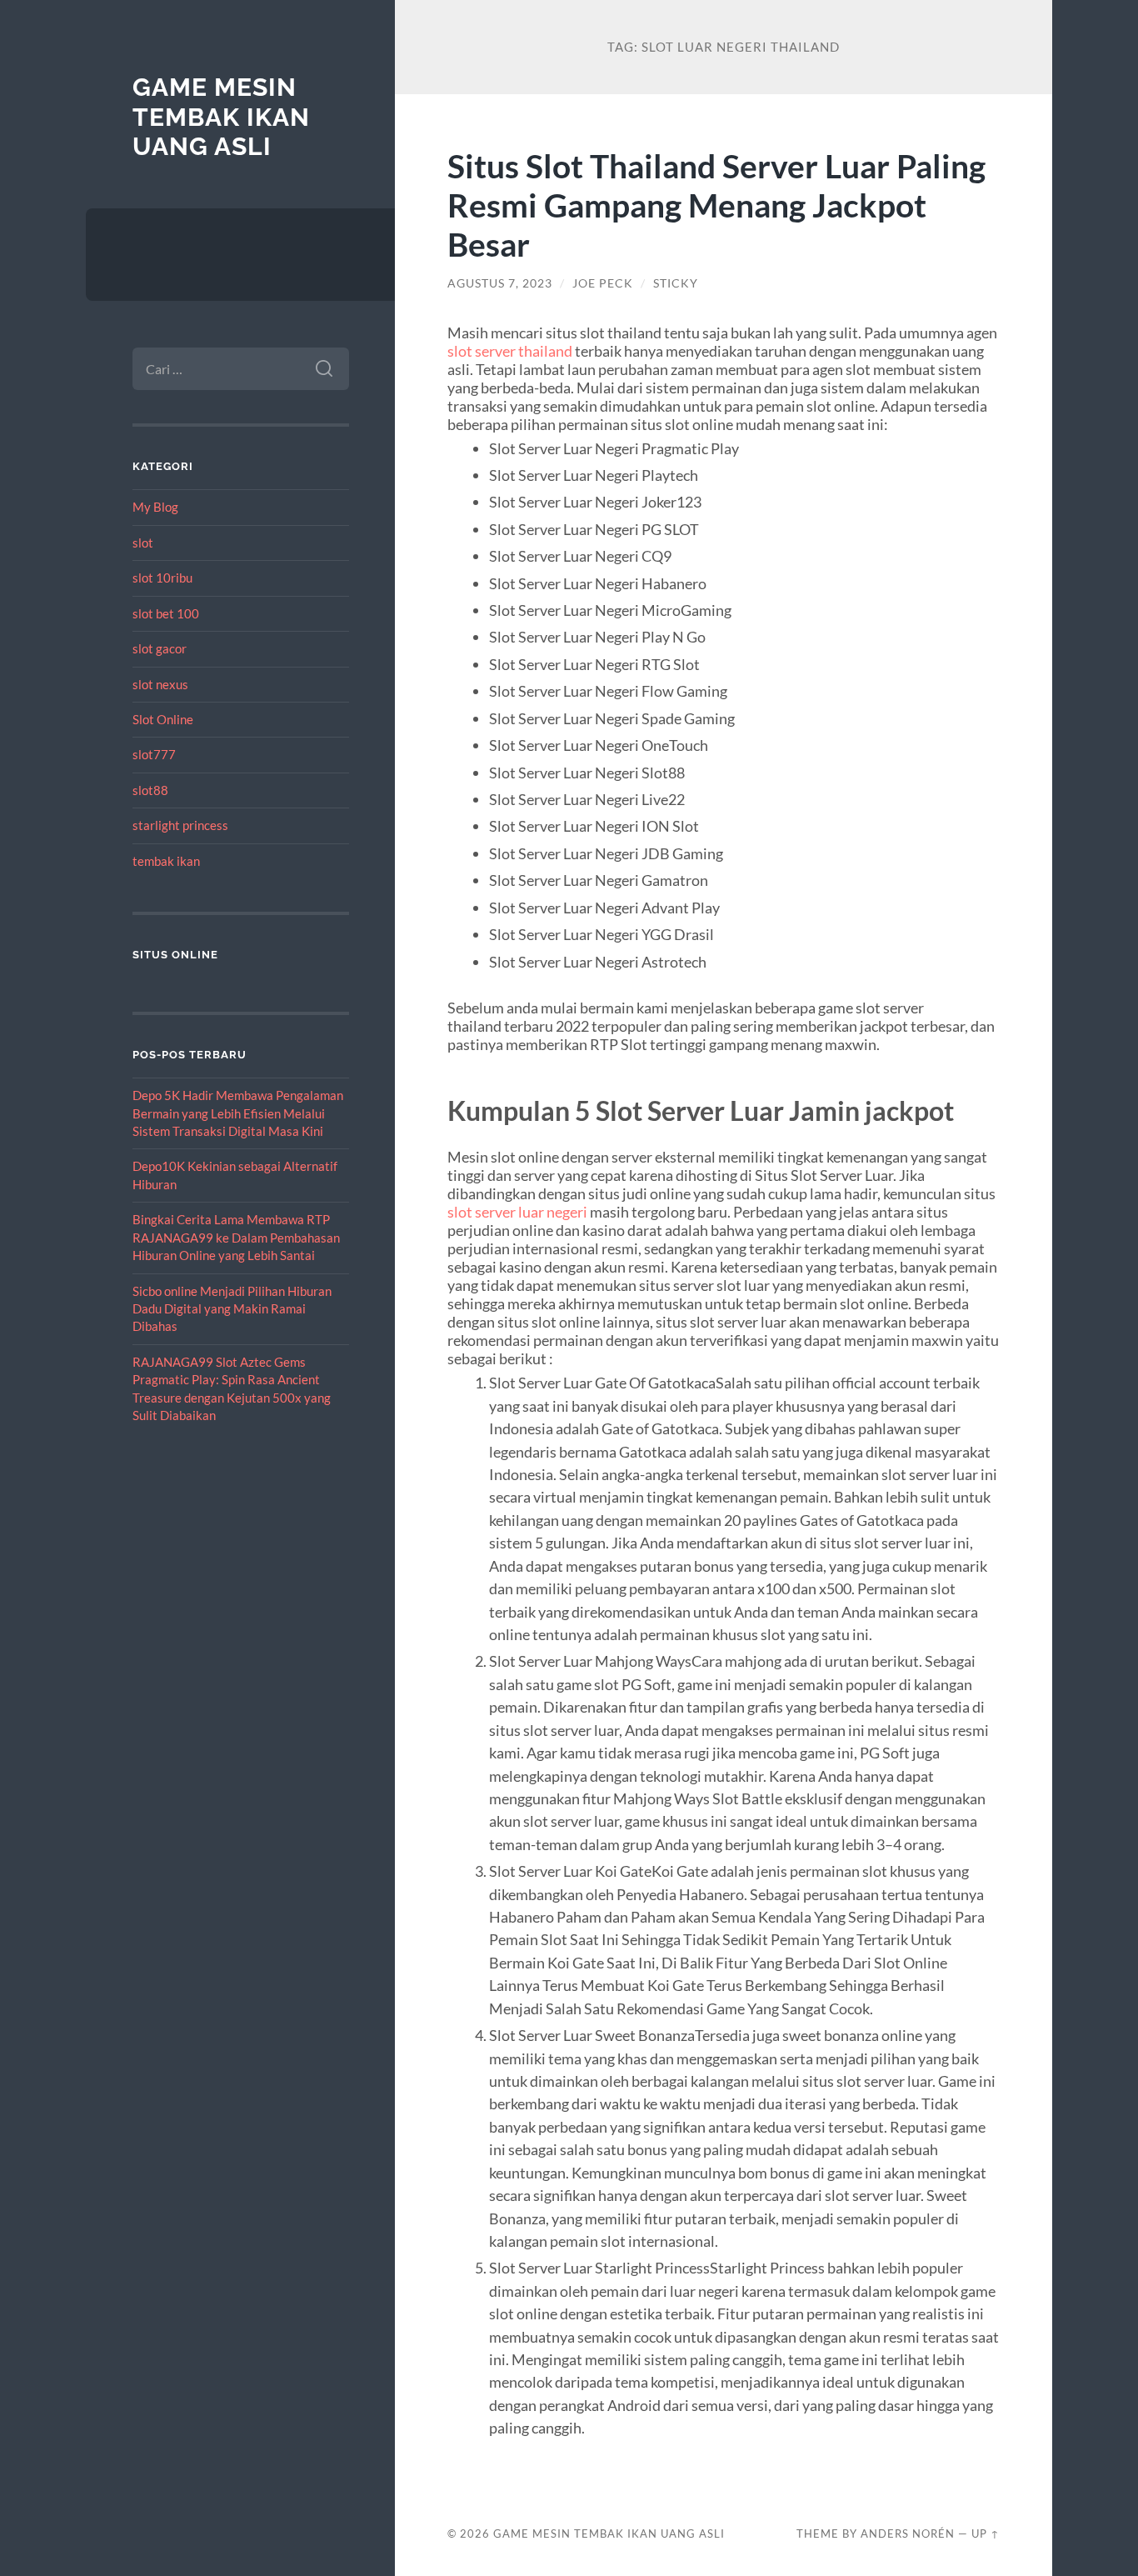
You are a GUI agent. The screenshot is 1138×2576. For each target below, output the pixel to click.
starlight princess (180, 825)
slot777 (154, 754)
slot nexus (160, 684)
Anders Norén (908, 2533)
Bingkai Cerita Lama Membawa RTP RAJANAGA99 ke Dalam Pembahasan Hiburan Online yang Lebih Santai (236, 1237)
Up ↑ (986, 2533)
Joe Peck (603, 283)
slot (143, 543)
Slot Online (163, 719)
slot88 (150, 790)
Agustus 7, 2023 (500, 283)
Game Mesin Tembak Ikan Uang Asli (221, 117)
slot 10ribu (162, 578)
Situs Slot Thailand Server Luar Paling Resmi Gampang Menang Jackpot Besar (716, 205)
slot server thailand (510, 351)
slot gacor (160, 648)
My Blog (155, 507)
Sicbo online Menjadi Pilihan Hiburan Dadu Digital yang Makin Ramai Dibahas (232, 1309)
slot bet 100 (166, 613)
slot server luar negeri (517, 1212)
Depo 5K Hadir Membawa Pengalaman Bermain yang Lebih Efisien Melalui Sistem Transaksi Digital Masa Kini (238, 1113)
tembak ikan (166, 861)
